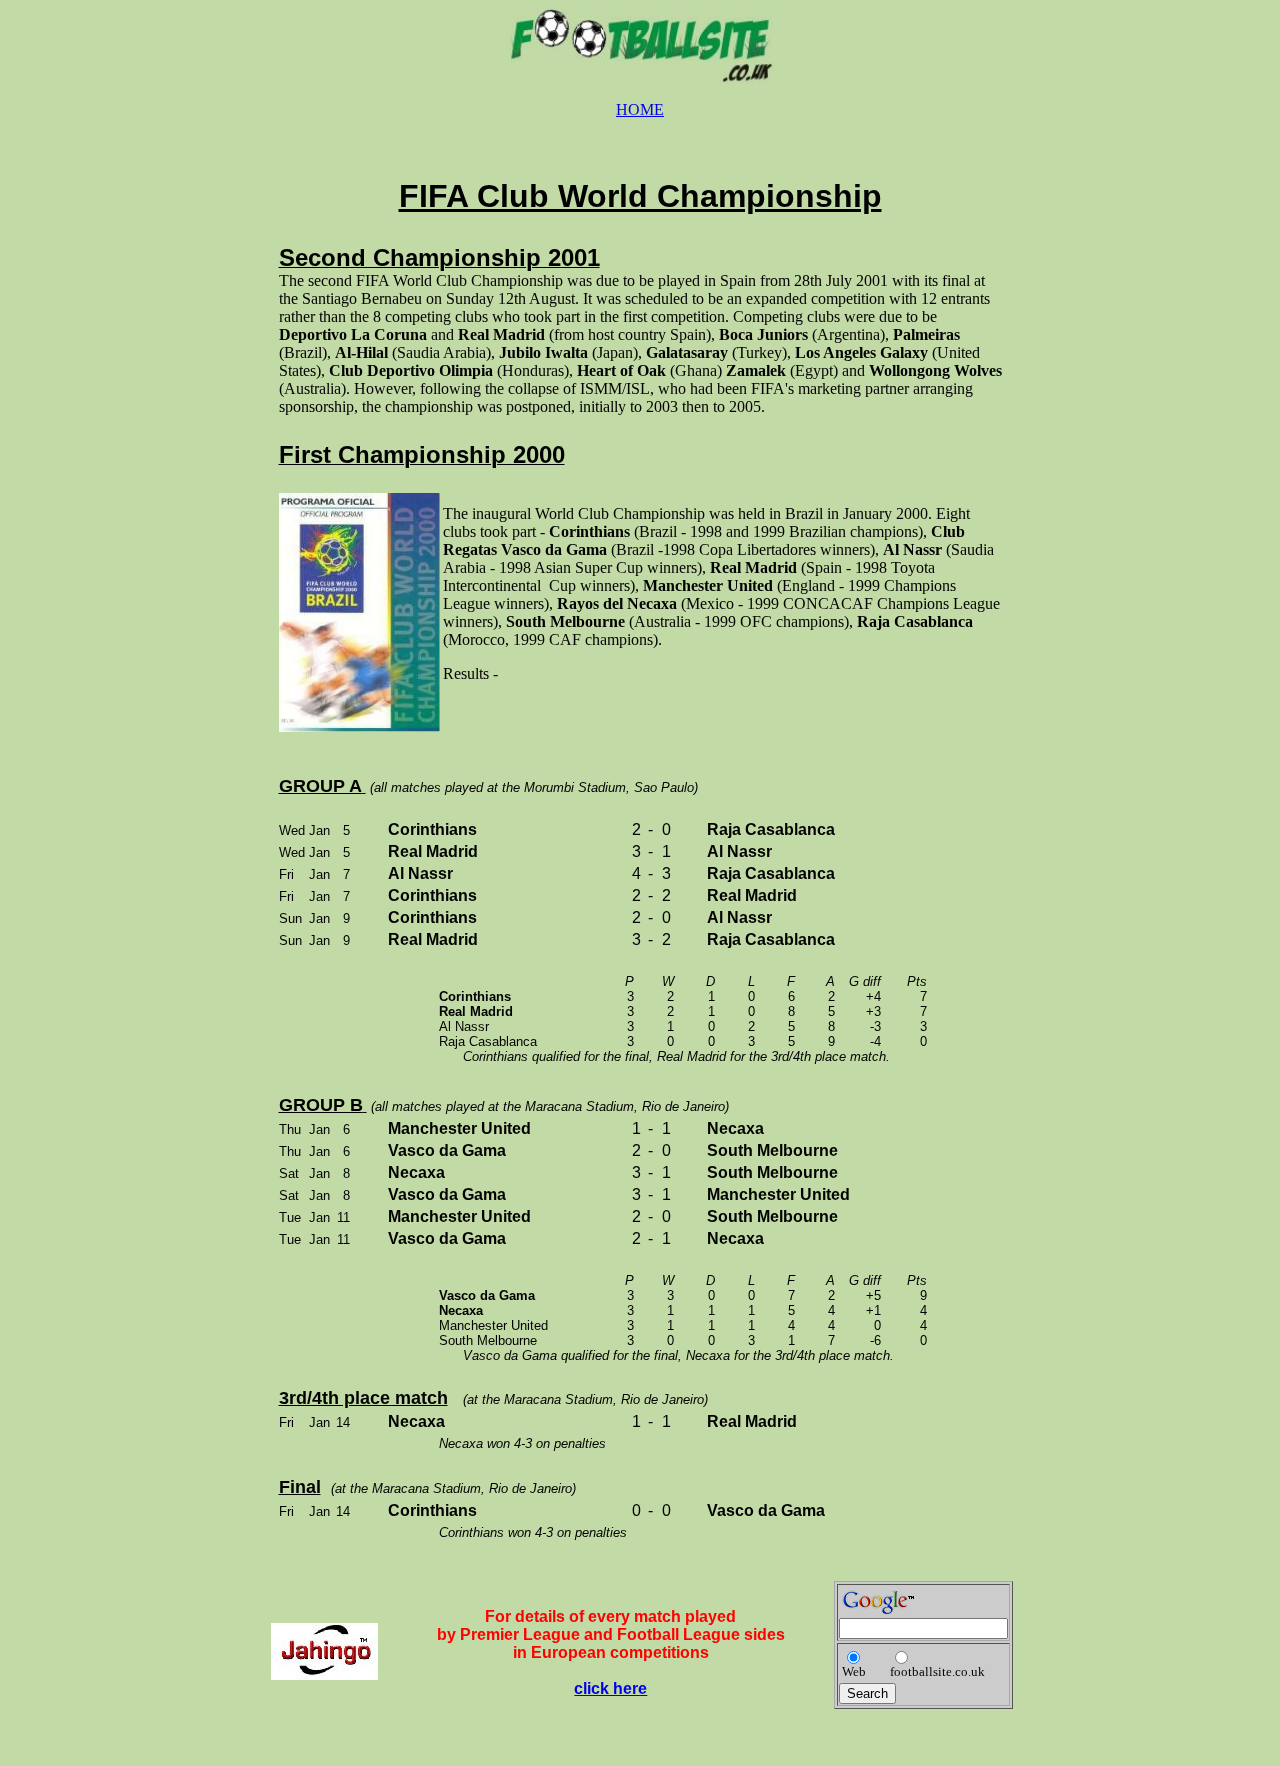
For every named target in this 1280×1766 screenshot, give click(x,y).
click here (610, 1688)
